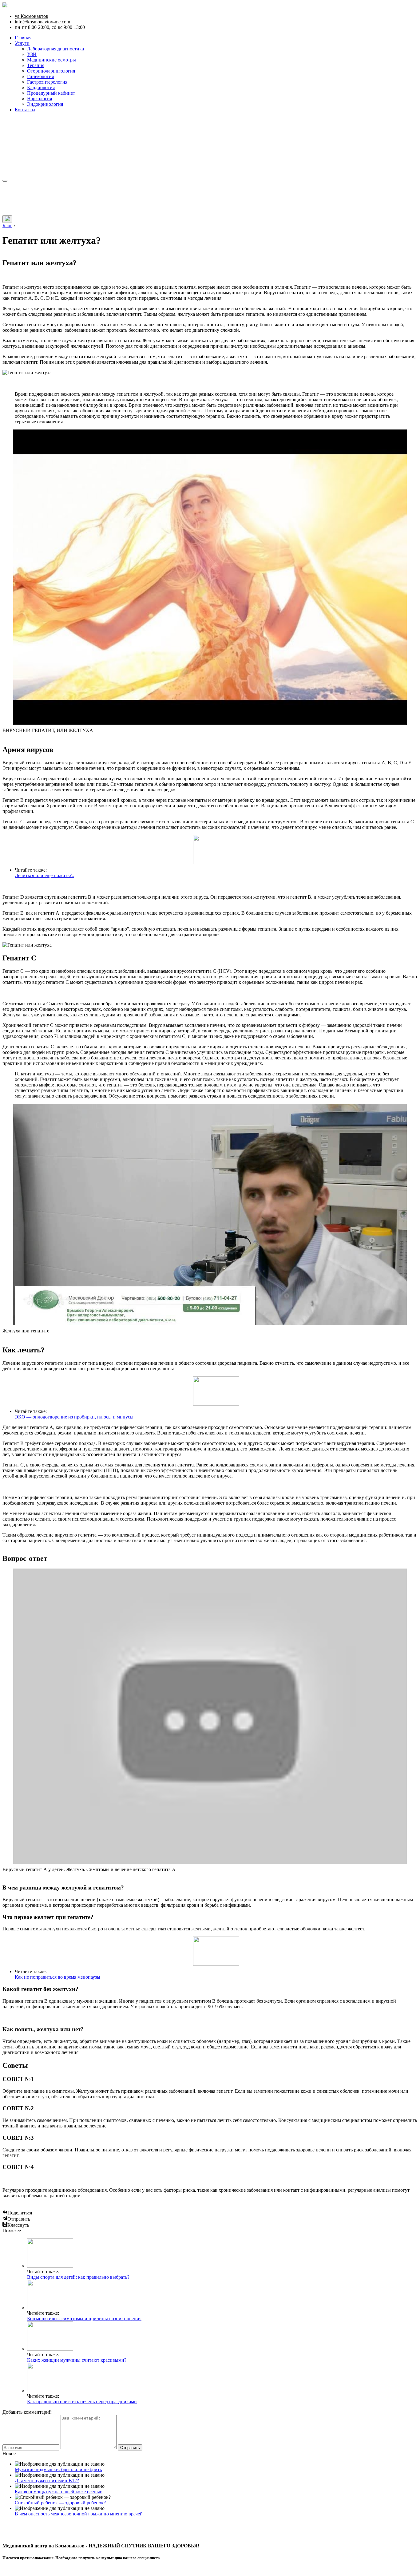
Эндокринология (45, 104)
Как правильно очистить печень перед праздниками (82, 2402)
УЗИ (32, 54)
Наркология (40, 99)
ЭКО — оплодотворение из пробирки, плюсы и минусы (74, 1417)
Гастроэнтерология (47, 82)
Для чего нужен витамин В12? (47, 2481)
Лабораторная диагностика (55, 49)
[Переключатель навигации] (5, 181)
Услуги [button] (22, 43)
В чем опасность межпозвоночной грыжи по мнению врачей (79, 2514)
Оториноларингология (51, 71)
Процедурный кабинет (51, 93)
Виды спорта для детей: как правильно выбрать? (78, 2277)
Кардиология (41, 87)
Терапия (36, 65)
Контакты (25, 110)
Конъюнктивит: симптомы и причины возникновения (84, 2319)
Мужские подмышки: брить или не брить (58, 2469)
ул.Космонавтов (32, 16)
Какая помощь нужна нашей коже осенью (59, 2492)
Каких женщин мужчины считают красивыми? (77, 2360)
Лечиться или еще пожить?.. (44, 875)
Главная (23, 38)
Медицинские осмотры (52, 60)
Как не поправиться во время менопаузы (57, 1977)
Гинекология (40, 76)
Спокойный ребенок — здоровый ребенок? (60, 2503)
